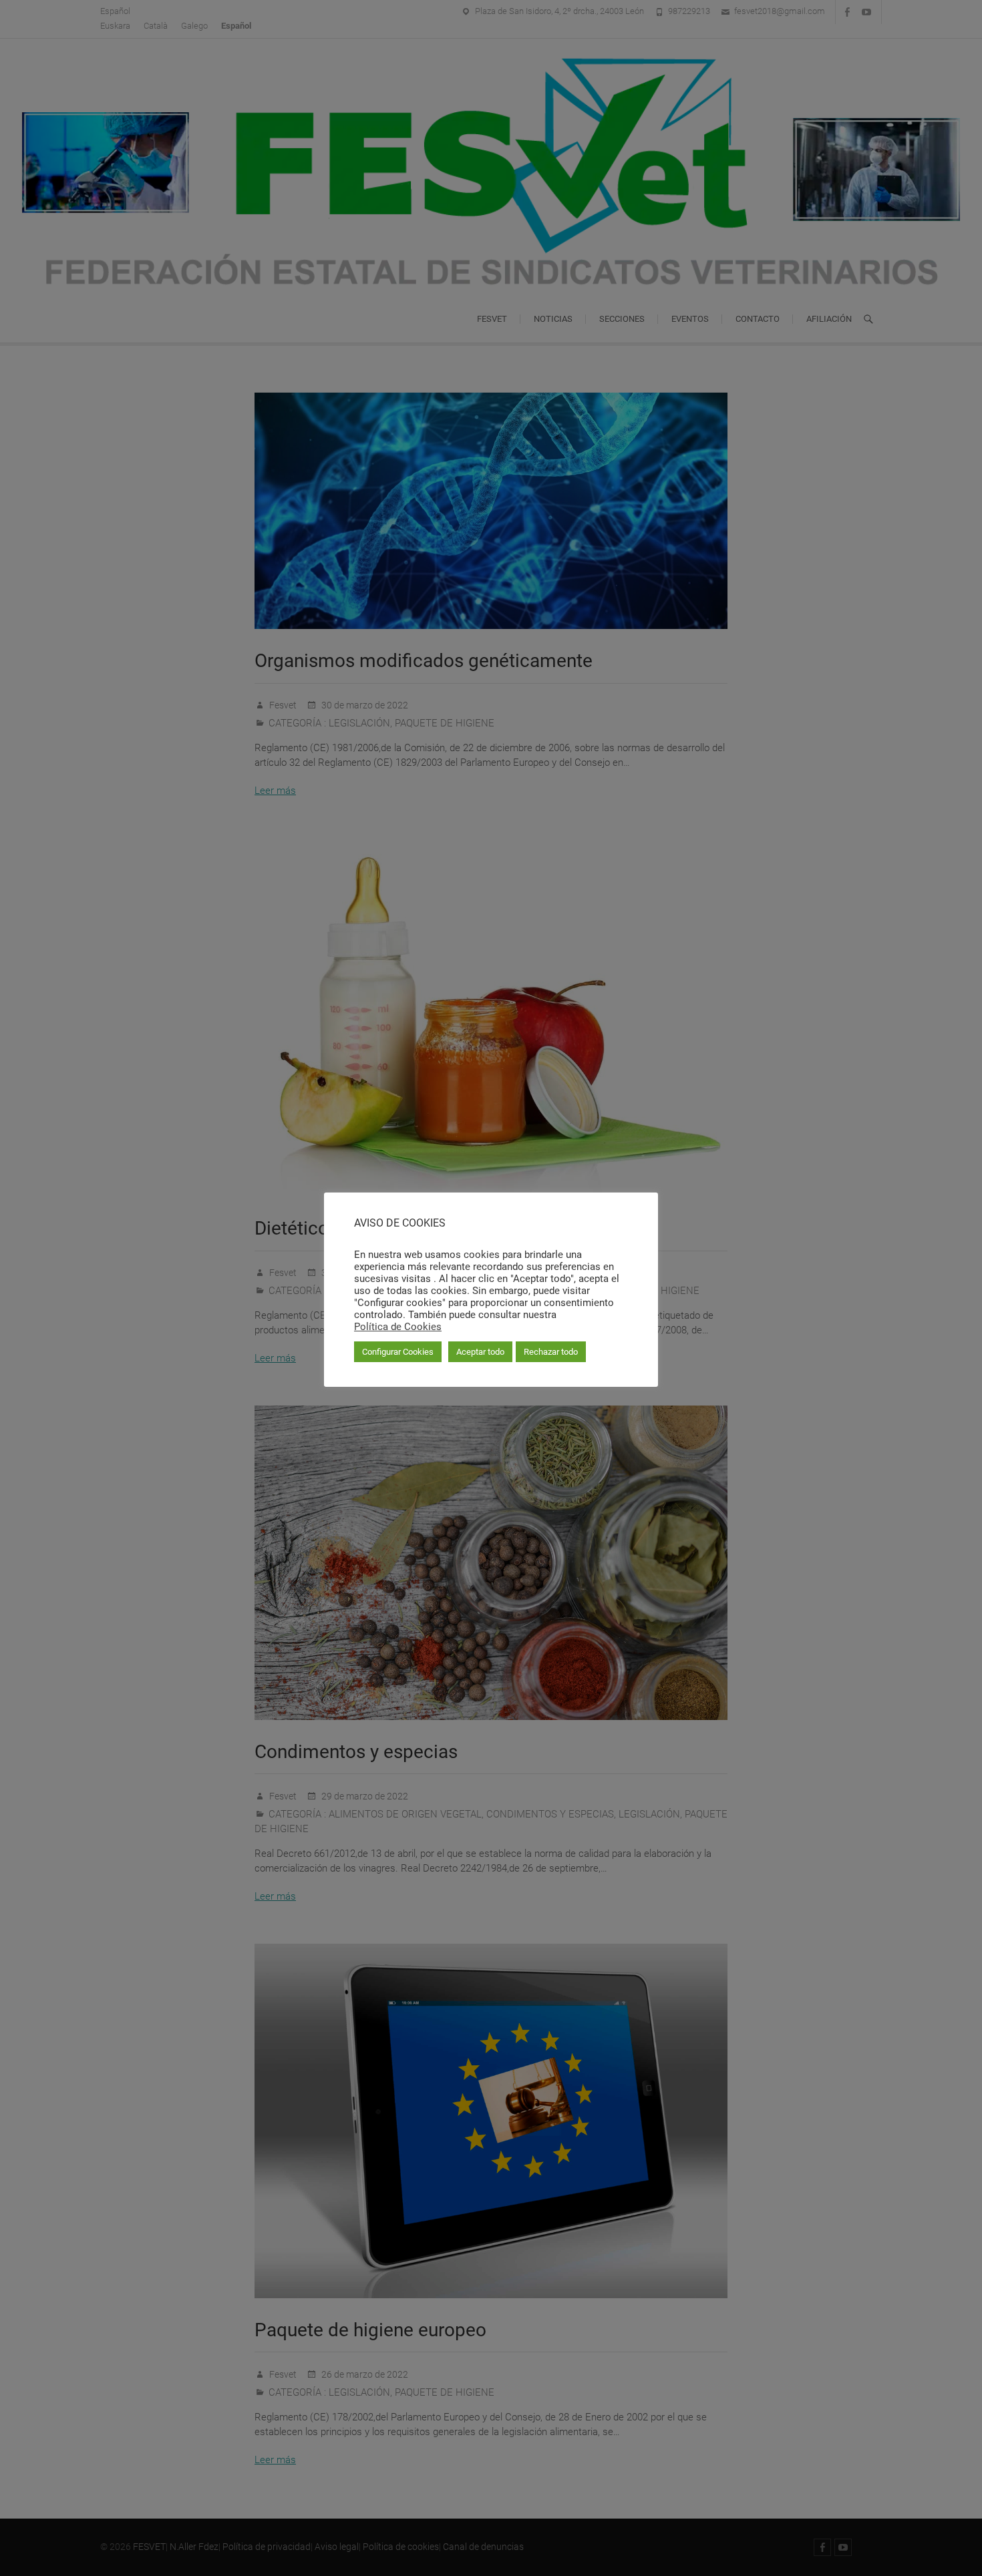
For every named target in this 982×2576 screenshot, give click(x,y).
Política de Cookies (398, 1327)
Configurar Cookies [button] (398, 1352)
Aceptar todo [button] (480, 1352)
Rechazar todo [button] (551, 1352)
